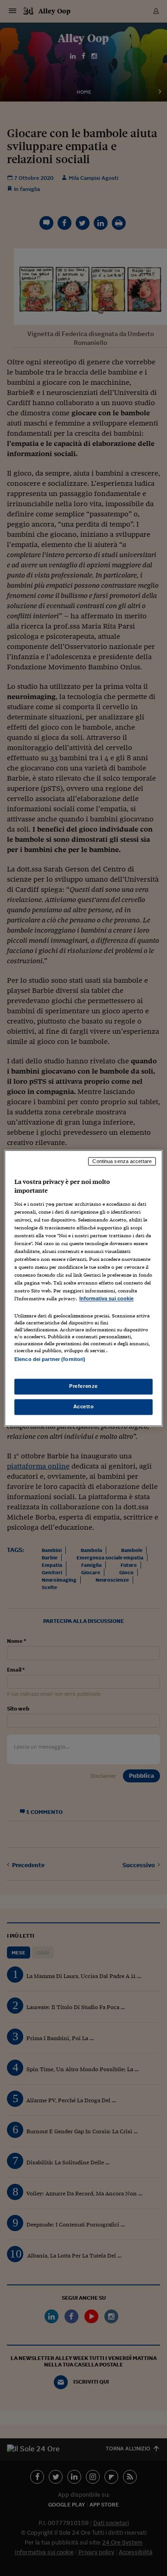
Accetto (84, 1406)
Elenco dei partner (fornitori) (50, 1359)
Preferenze (83, 1386)
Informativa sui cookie (106, 1299)
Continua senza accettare (122, 1161)
